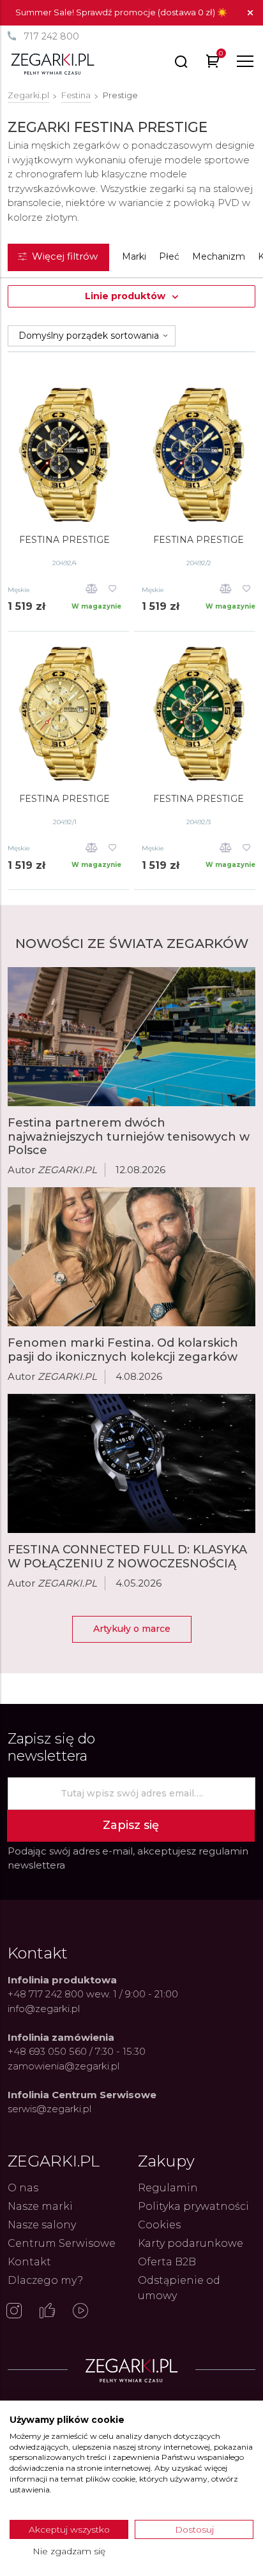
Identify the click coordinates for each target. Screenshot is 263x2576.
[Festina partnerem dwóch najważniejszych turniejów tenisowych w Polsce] (131, 1037)
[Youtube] (80, 2312)
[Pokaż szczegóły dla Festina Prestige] (64, 455)
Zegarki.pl (28, 95)
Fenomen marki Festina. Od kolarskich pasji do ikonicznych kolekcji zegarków (123, 1350)
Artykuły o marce (132, 1629)
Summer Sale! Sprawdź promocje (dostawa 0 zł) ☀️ (121, 12)
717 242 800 (51, 36)
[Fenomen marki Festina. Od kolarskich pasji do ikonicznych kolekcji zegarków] (131, 1257)
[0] (213, 63)
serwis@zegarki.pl (49, 2109)
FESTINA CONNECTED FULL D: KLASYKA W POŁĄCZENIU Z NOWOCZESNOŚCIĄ (127, 1557)
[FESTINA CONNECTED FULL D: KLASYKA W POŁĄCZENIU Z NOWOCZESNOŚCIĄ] (131, 1463)
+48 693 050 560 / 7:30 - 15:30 (77, 2051)
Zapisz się (131, 1825)
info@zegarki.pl (44, 2009)
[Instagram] (14, 2312)
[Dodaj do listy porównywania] (92, 590)
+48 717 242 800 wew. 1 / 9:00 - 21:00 (93, 1994)
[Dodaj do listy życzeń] (113, 590)
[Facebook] (47, 2312)
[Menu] (245, 61)
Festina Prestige (64, 540)
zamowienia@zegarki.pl (64, 2066)
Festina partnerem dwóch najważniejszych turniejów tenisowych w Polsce (129, 1136)
